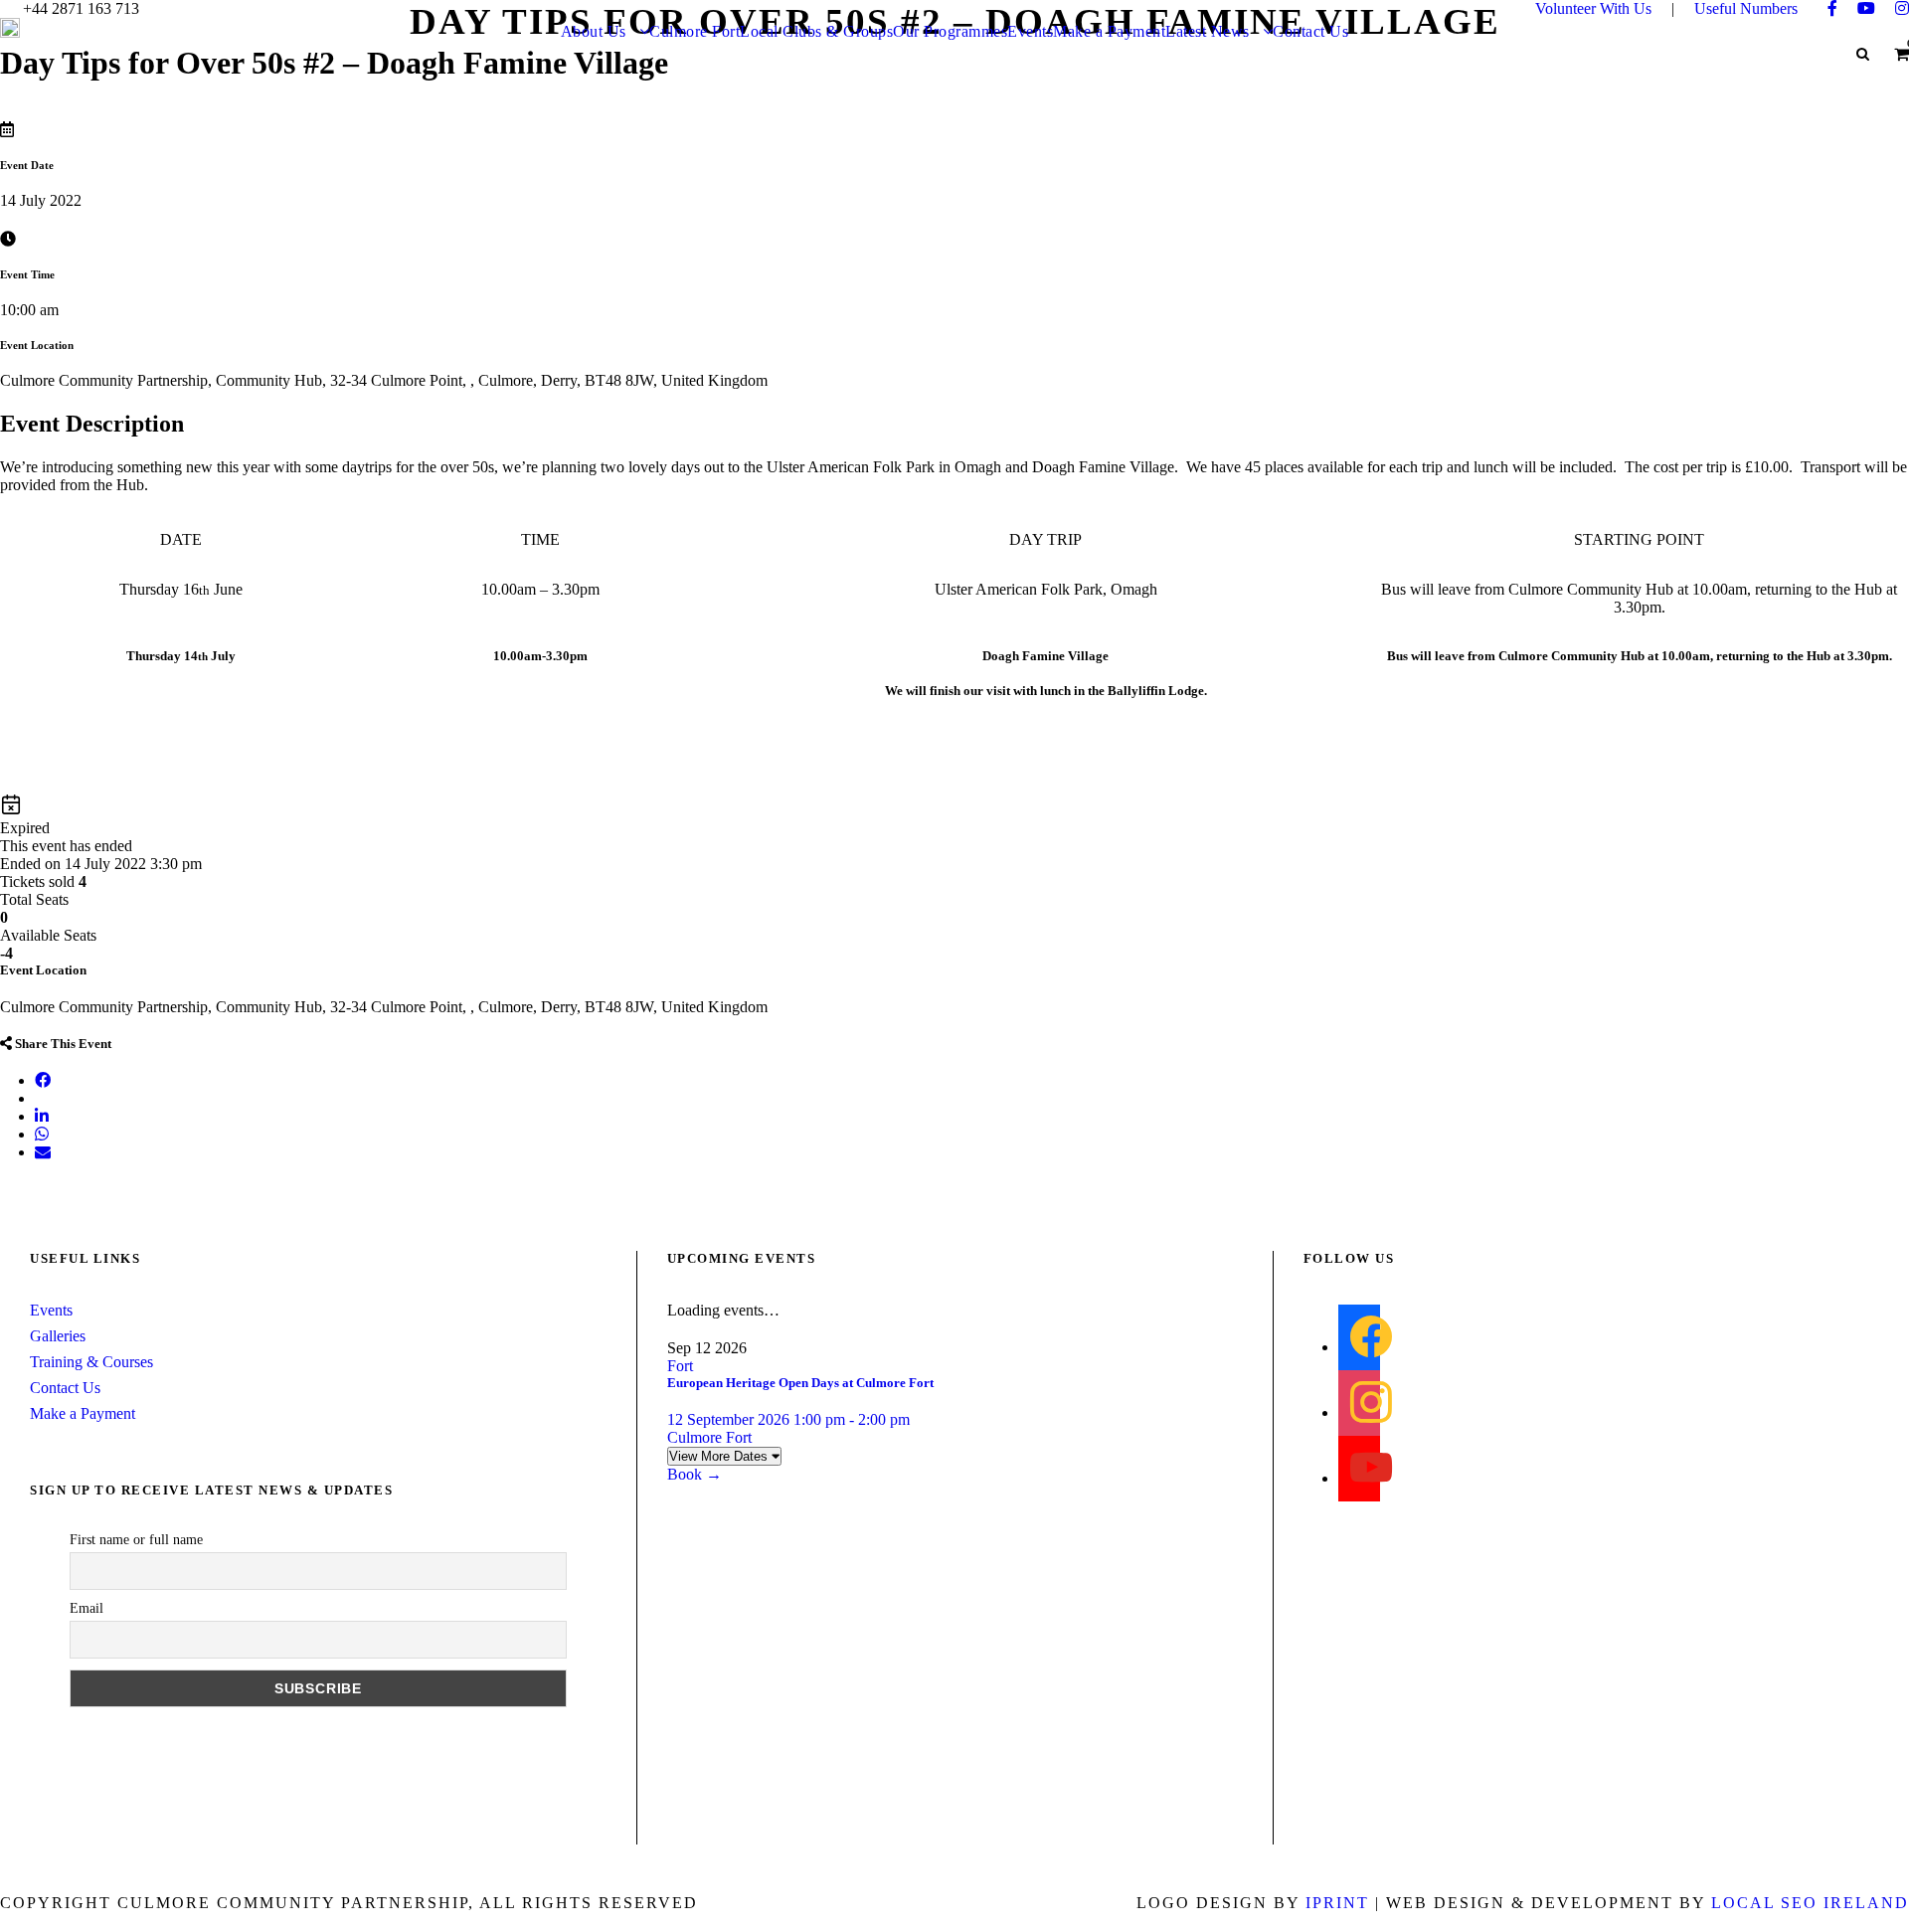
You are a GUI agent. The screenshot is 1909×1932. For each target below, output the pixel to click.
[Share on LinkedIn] (42, 1116)
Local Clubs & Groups (816, 31)
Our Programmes (950, 31)
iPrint (1337, 1903)
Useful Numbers (1746, 8)
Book (694, 1474)
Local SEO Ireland (1810, 1903)
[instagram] (1902, 8)
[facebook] (1832, 8)
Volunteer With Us (1593, 8)
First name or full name (136, 1540)
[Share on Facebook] (43, 1080)
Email (87, 1608)
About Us (594, 31)
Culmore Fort (694, 31)
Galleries (58, 1336)
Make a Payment (1109, 31)
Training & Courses (91, 1362)
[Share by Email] (43, 1152)
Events (1030, 31)
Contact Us (1310, 31)
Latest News (1208, 31)
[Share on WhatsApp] (42, 1134)
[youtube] (1866, 8)
